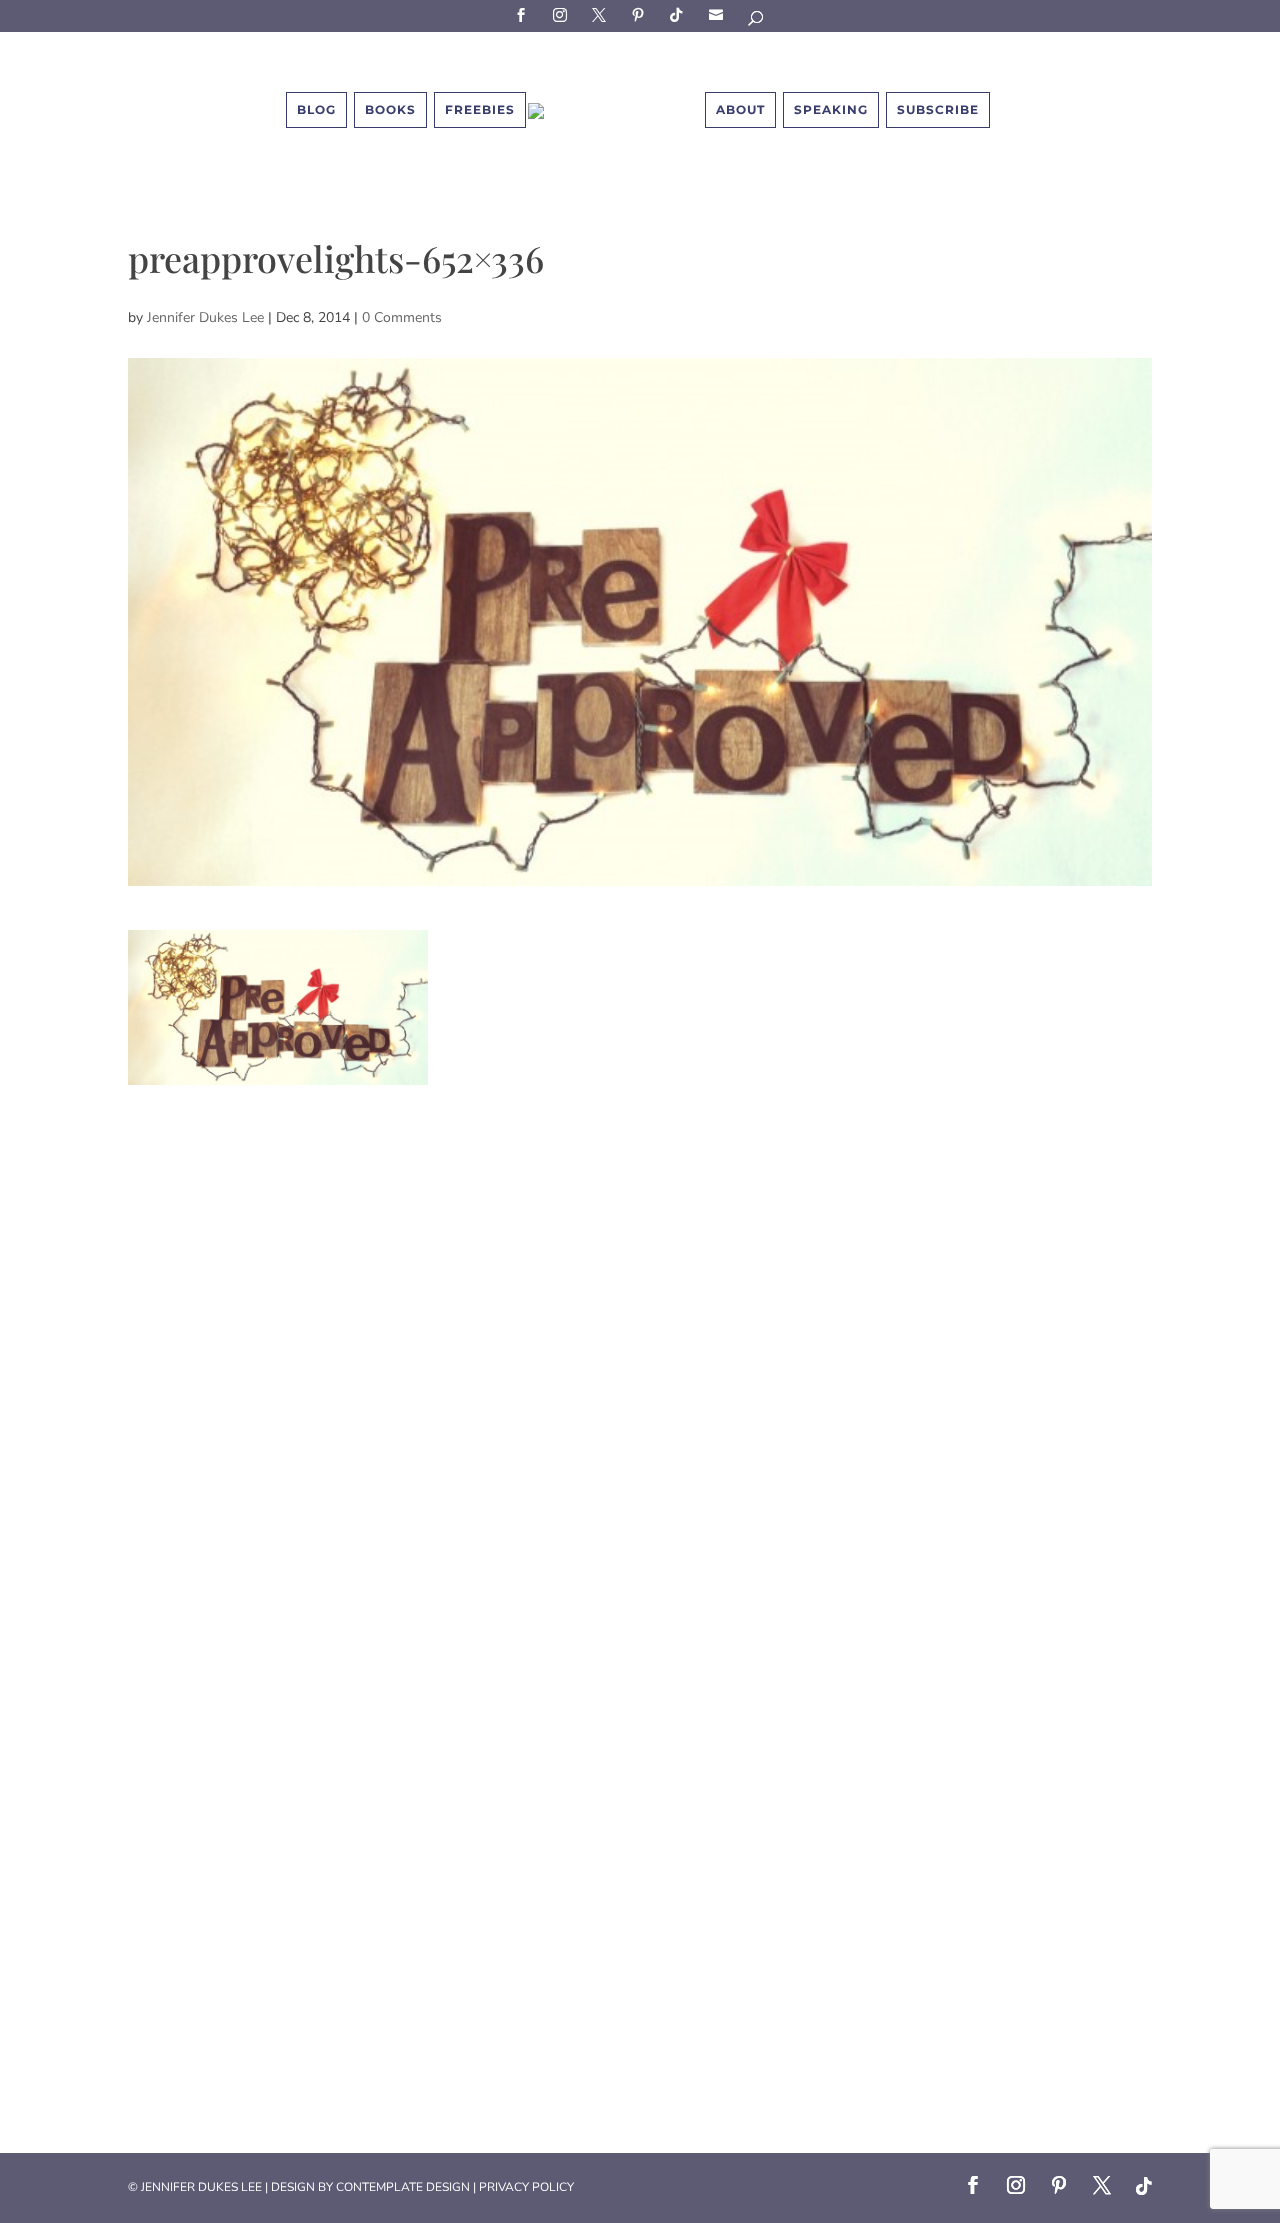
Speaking (831, 109)
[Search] (757, 21)
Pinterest (641, 14)
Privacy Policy (526, 2187)
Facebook (524, 14)
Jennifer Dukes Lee (205, 317)
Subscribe (719, 14)
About (740, 109)
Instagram (563, 14)
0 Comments (402, 317)
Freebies (480, 109)
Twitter (602, 14)
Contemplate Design (403, 2187)
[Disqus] (640, 1335)
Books (390, 109)
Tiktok (680, 14)
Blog (316, 109)
